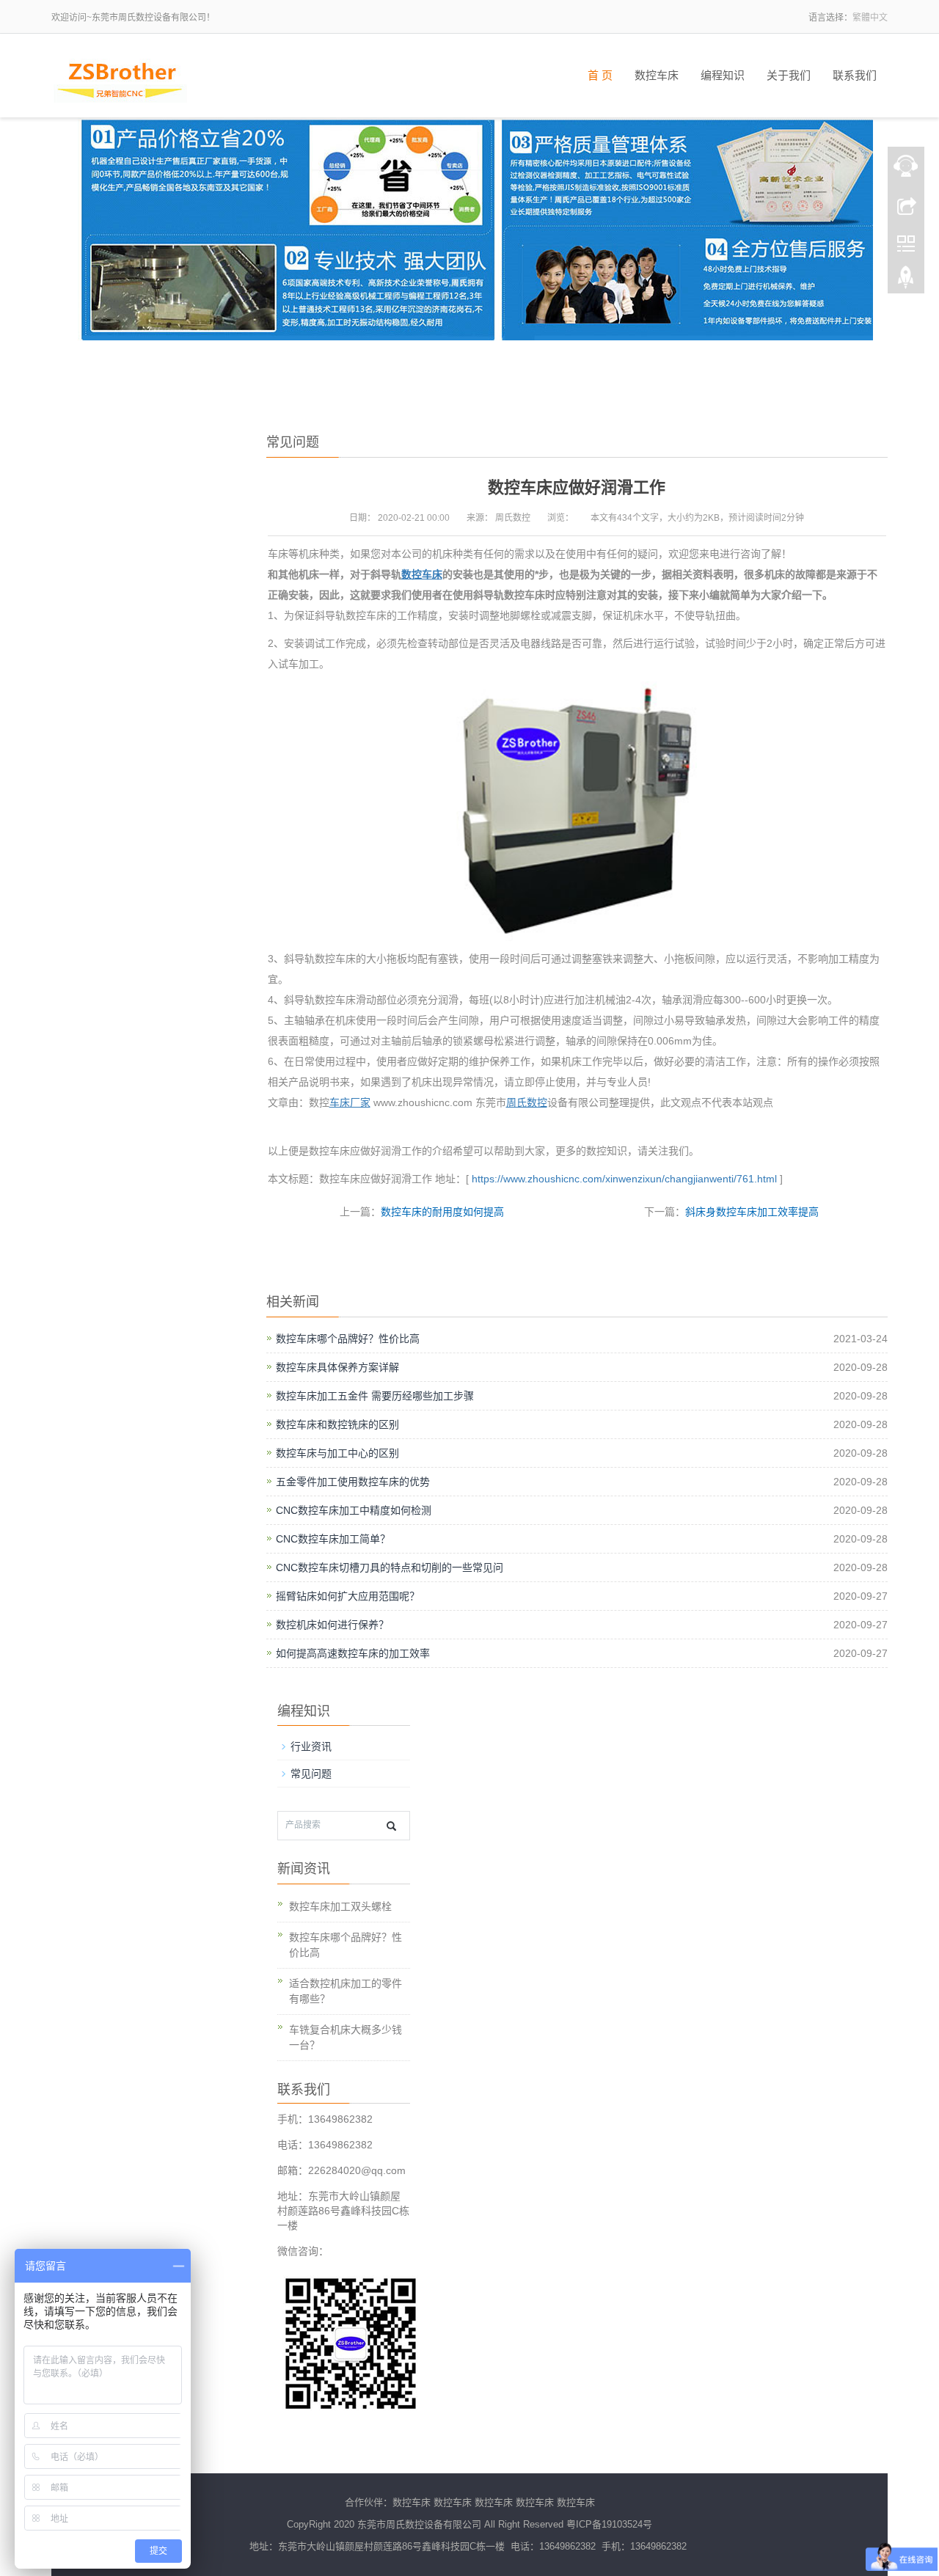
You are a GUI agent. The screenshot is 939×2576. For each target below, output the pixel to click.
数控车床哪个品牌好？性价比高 (348, 1339)
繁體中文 (870, 18)
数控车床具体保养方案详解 (337, 1367)
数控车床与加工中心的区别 (337, 1453)
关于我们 (789, 76)
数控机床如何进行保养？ (332, 1625)
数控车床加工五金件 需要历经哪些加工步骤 (375, 1396)
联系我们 (855, 76)
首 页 (600, 76)
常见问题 (311, 1774)
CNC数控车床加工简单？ (333, 1539)
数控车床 (657, 76)
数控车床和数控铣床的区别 (337, 1424)
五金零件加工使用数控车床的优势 (353, 1482)
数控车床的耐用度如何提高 (442, 1212)
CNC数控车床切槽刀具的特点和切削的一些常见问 (390, 1567)
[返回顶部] (906, 281)
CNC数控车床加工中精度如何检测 (354, 1510)
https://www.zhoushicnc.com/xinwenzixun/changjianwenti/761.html (623, 1179)
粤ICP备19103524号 (609, 2524)
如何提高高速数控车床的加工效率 (353, 1653)
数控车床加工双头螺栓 (340, 1906)
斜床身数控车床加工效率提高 (752, 1212)
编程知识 (723, 76)
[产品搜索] (391, 1826)
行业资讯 (311, 1746)
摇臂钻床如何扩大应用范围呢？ (348, 1596)
